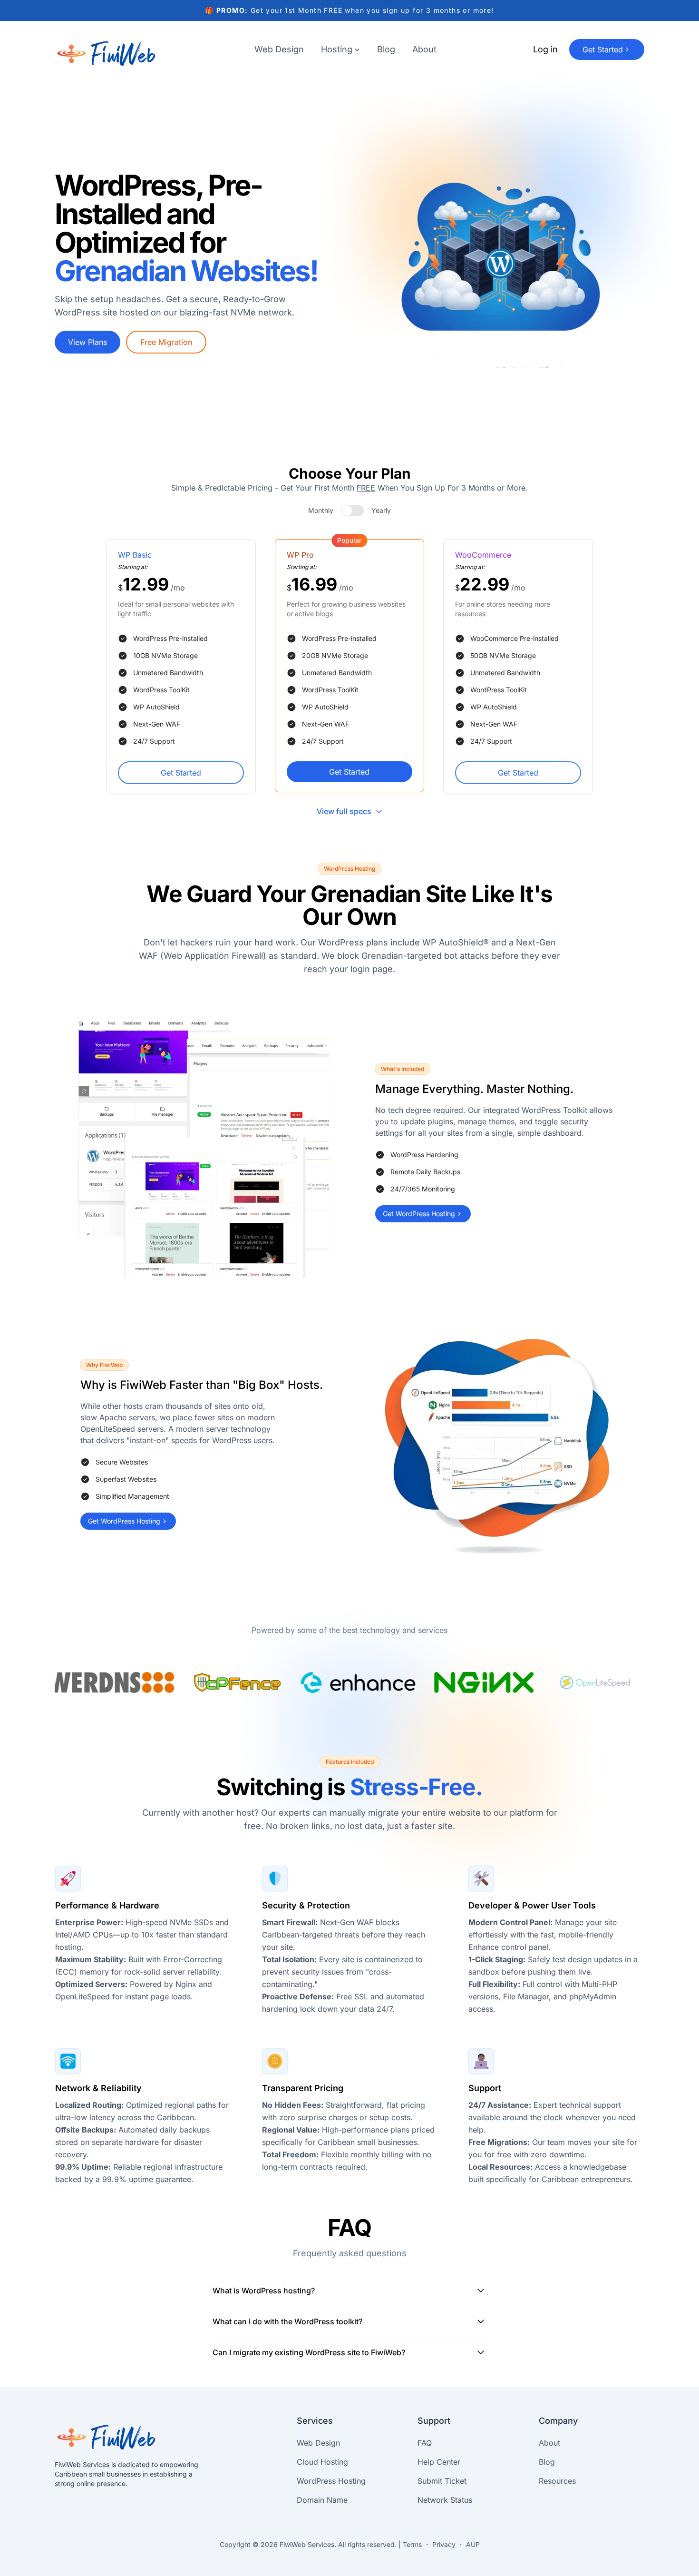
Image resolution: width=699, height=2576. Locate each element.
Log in (545, 49)
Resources (557, 2481)
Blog (386, 49)
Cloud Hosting (322, 2462)
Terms (412, 2544)
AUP (473, 2544)
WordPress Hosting (331, 2481)
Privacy (444, 2544)
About (424, 49)
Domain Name (322, 2500)
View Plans (87, 342)
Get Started (181, 773)
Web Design (279, 49)
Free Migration (166, 342)
